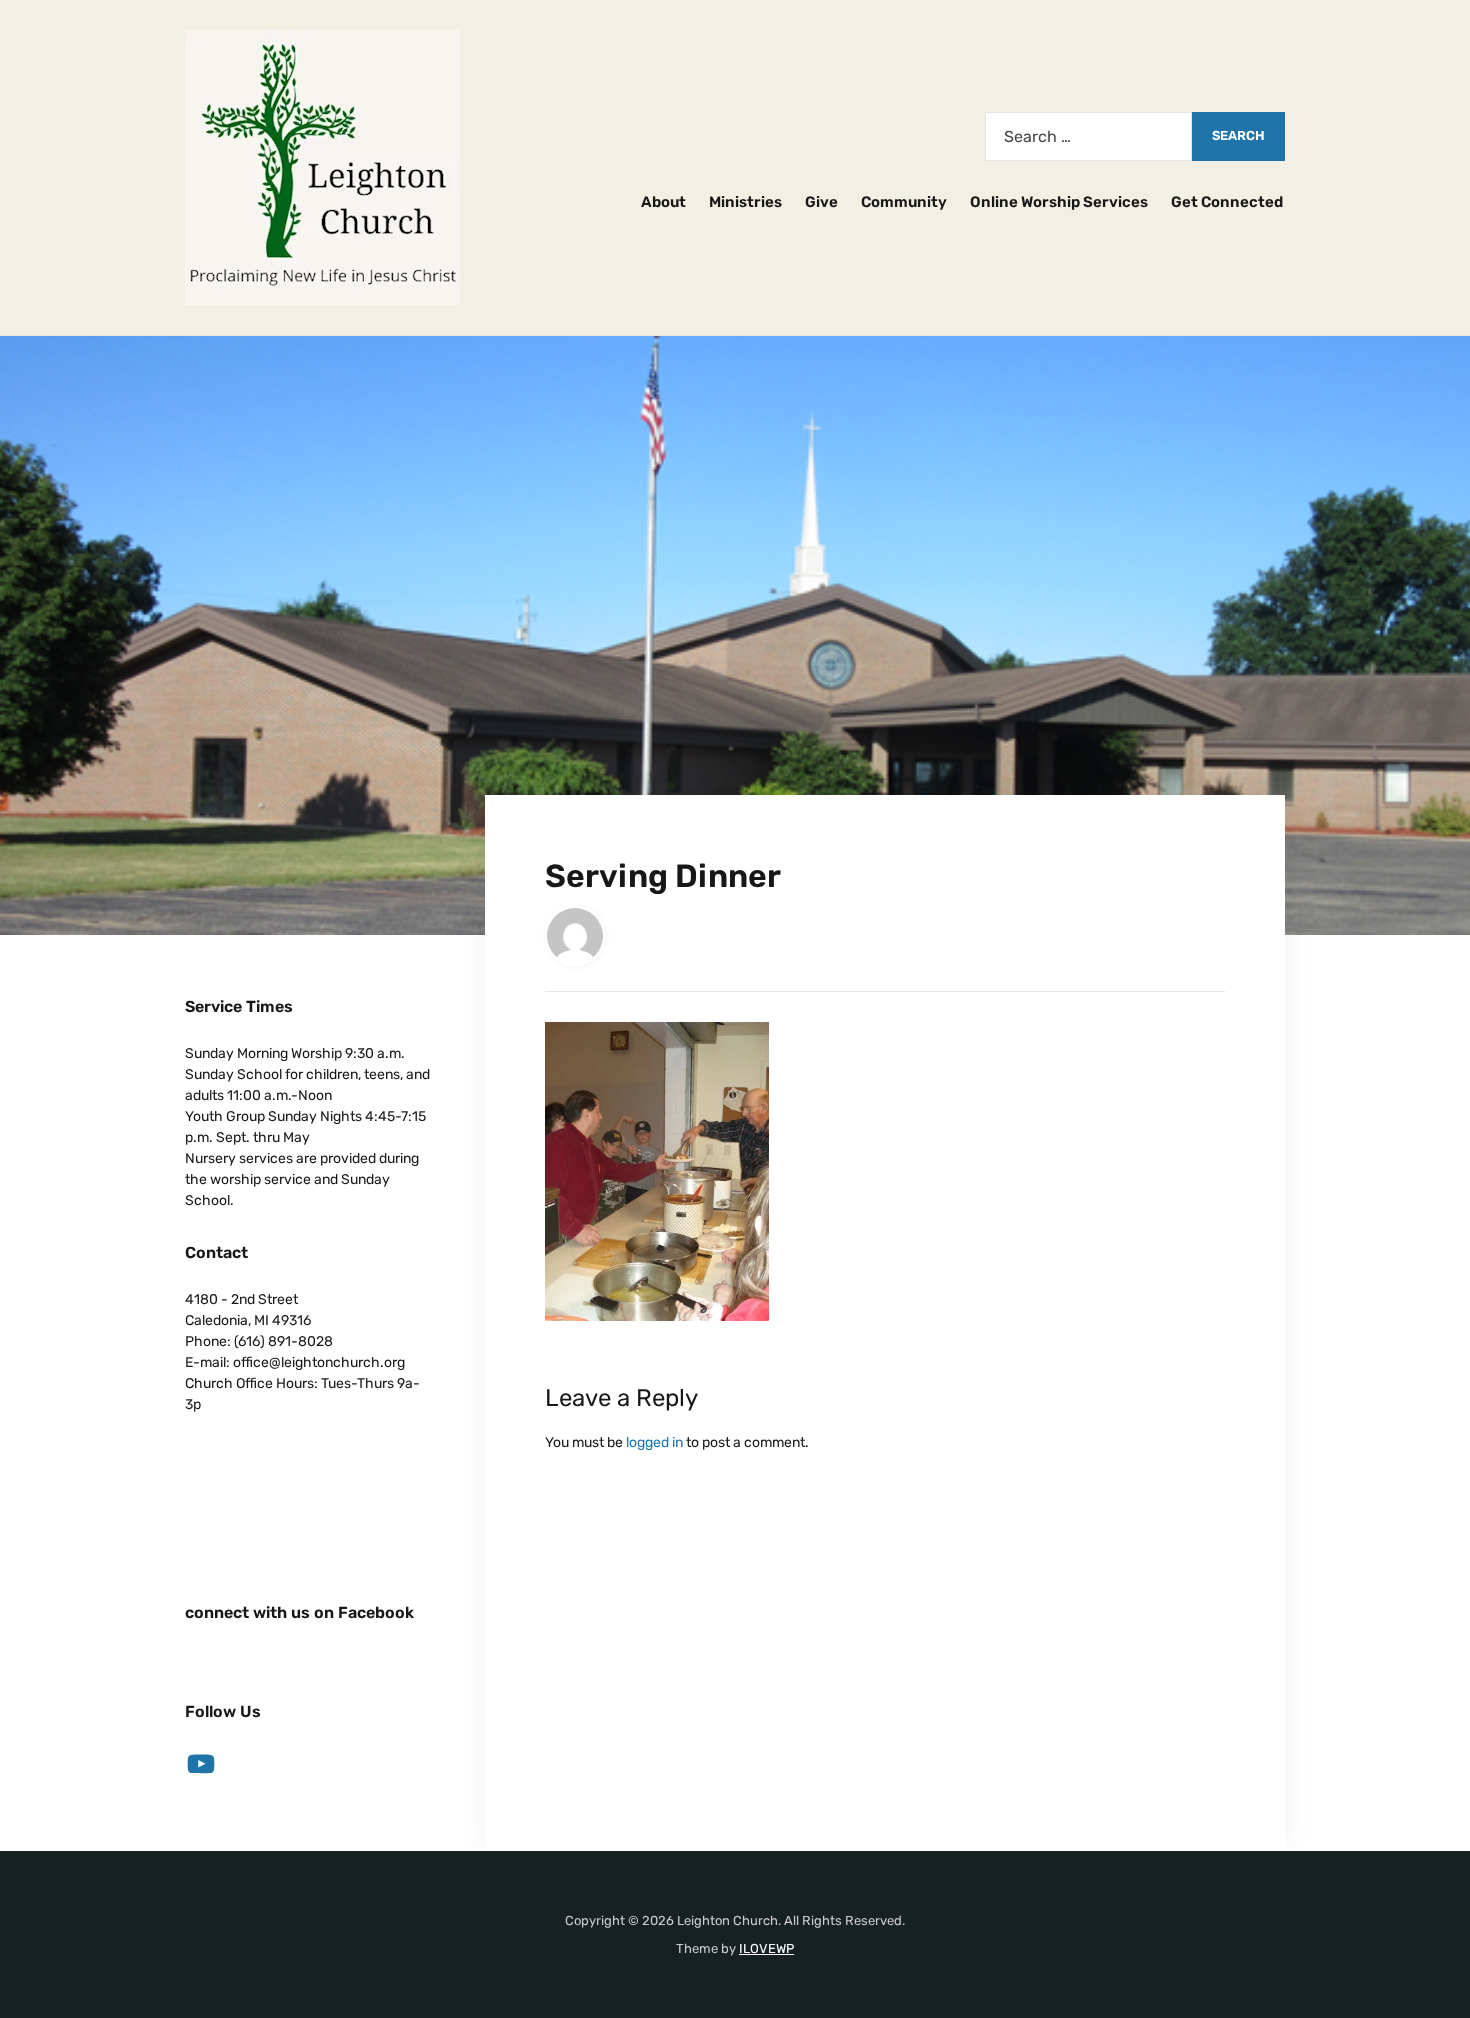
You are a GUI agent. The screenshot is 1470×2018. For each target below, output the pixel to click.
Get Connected (1227, 202)
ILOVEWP (766, 1948)
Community (904, 202)
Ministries (745, 202)
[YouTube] (201, 1764)
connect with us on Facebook (299, 1612)
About (663, 202)
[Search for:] (1088, 136)
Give (821, 202)
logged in (654, 1442)
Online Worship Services (1059, 202)
